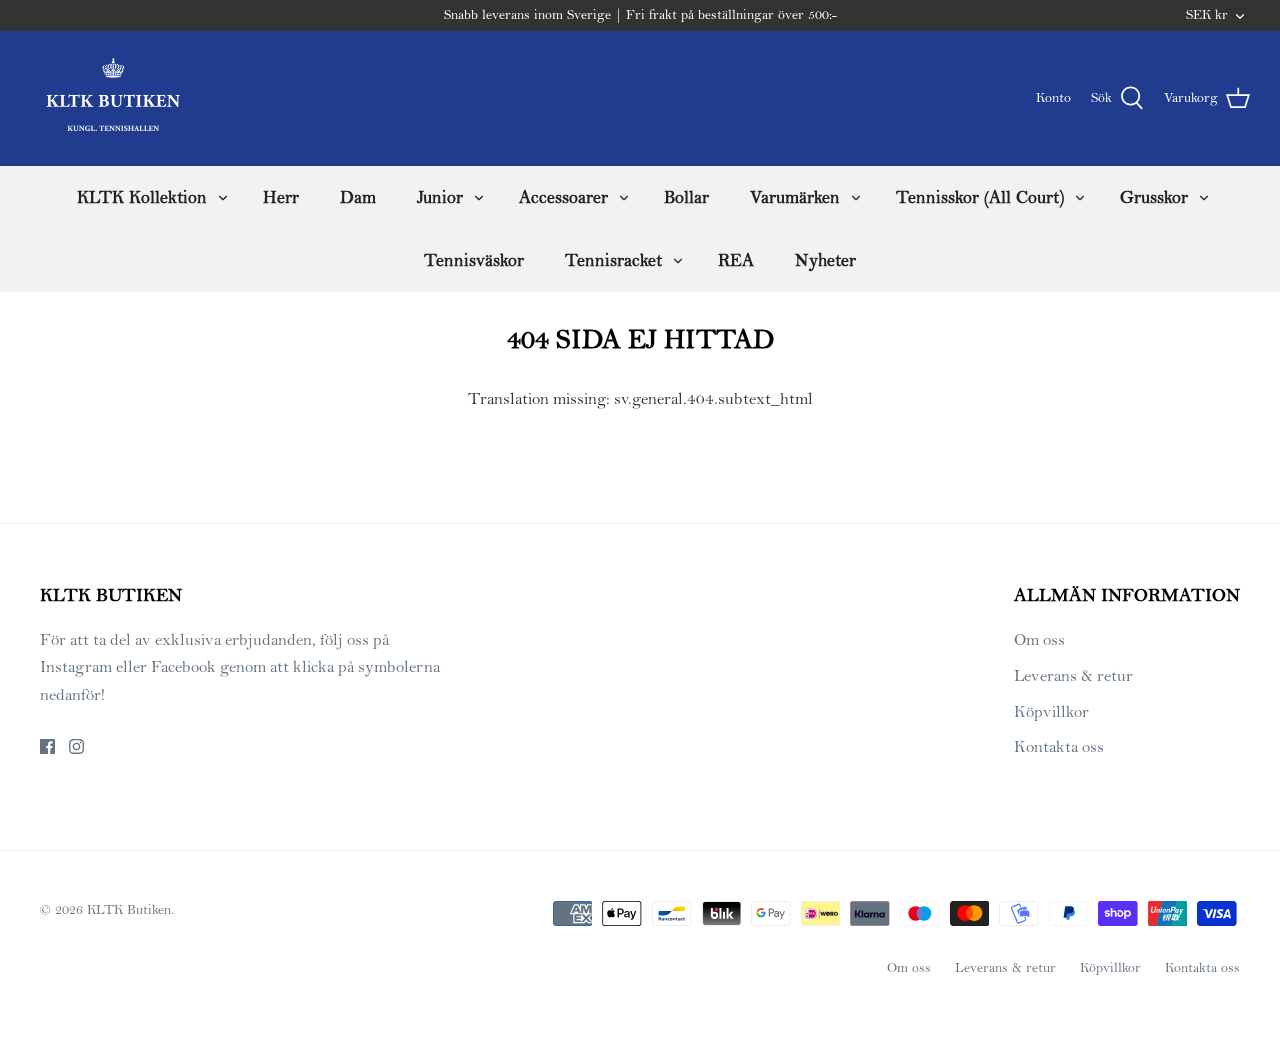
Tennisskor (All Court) (980, 197)
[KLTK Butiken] (112, 98)
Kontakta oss (1059, 747)
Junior (440, 197)
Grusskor (1154, 197)
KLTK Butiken (129, 910)
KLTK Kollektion (142, 197)
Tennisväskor (474, 260)
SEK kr (1207, 15)
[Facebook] (47, 746)
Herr (281, 197)
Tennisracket (613, 260)
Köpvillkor (1051, 712)
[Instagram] (76, 746)
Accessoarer (563, 197)
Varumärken (795, 197)
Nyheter (825, 260)
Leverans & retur (1073, 676)
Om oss (1039, 640)
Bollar (686, 197)
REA (736, 260)
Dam (358, 197)
